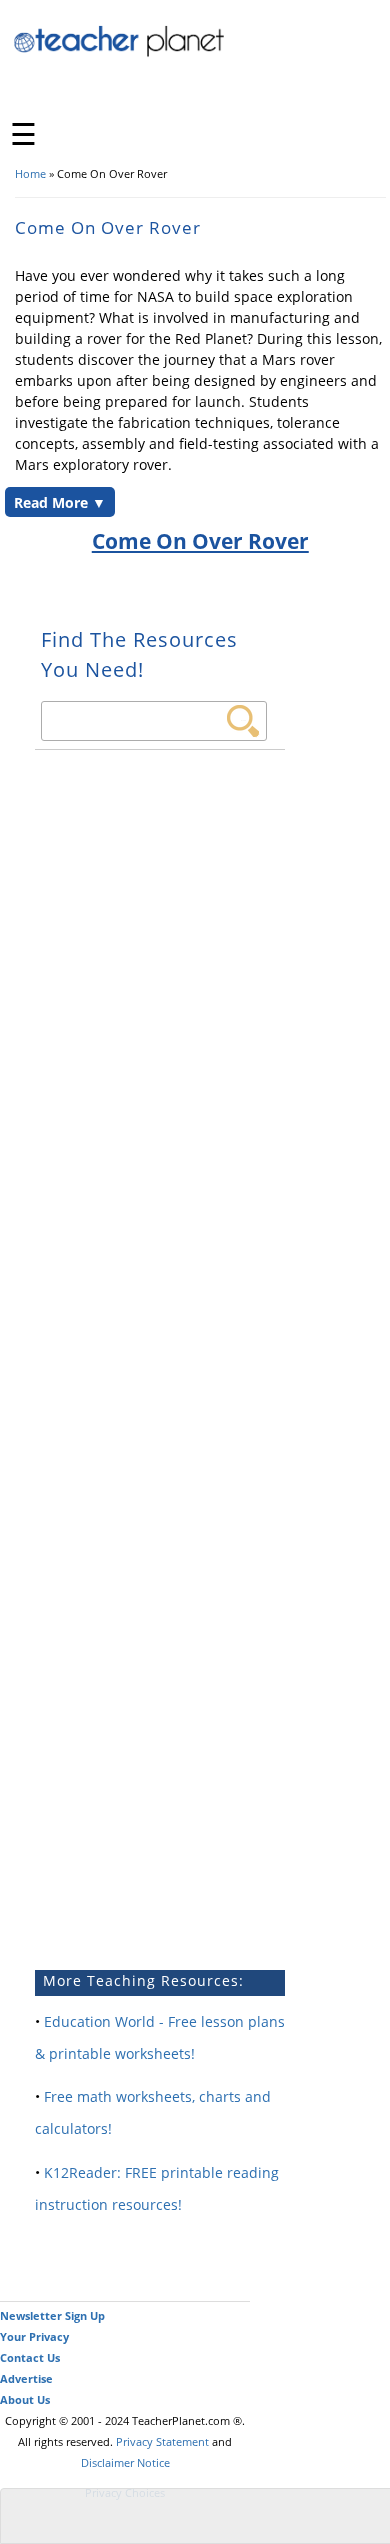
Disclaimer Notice (125, 2462)
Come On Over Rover (200, 541)
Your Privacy (34, 2336)
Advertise (26, 2378)
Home (30, 173)
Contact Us (30, 2357)
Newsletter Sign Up (52, 2315)
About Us (25, 2399)
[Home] (120, 53)
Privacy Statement (162, 2441)
